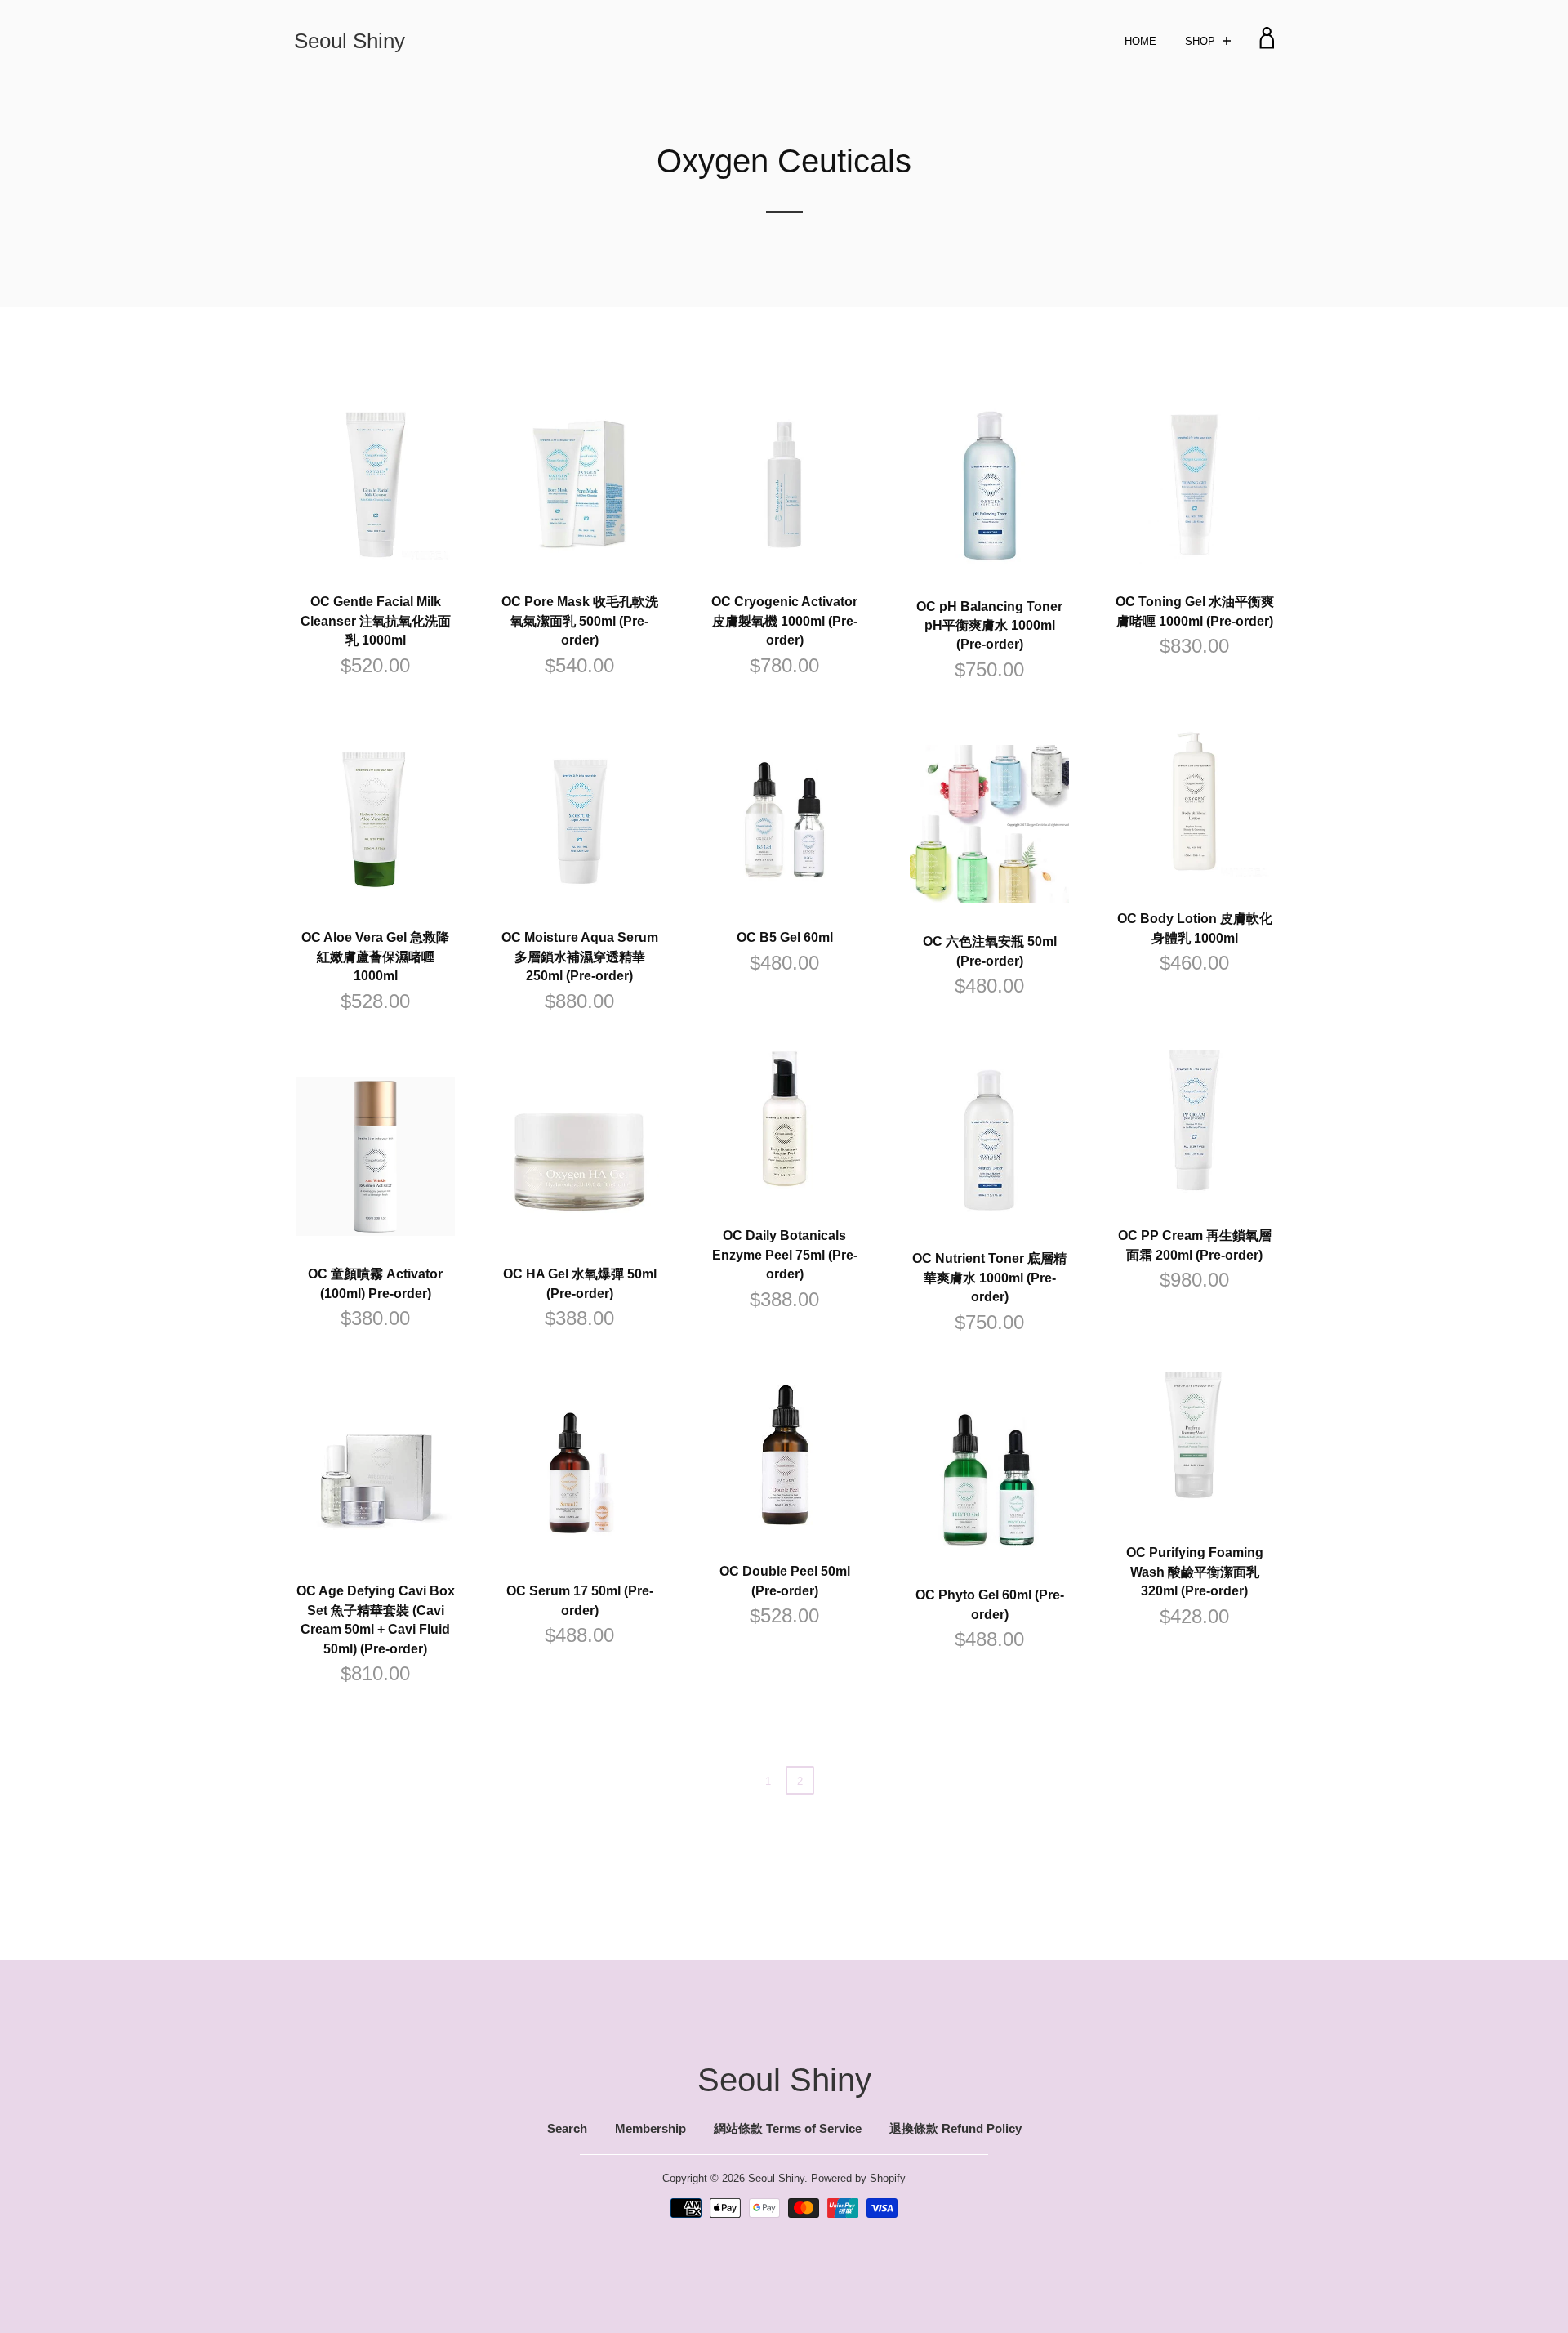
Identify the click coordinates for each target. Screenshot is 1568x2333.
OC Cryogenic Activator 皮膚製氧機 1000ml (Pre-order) (784, 621)
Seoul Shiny (350, 40)
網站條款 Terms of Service (788, 2129)
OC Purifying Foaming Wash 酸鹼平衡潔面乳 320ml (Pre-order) (1195, 1572)
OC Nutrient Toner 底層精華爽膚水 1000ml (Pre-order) (989, 1278)
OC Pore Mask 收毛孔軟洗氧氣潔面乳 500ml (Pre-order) (580, 621)
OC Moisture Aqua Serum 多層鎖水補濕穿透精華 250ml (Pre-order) (580, 957)
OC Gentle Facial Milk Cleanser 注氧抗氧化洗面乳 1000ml (376, 621)
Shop (1202, 41)
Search (567, 2129)
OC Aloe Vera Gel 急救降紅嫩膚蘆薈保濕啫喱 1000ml (375, 957)
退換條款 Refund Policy (955, 2129)
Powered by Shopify (858, 2178)
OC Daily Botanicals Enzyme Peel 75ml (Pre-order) (785, 1255)
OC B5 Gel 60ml (785, 937)
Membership (650, 2129)
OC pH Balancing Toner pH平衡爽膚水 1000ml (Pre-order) (989, 626)
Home (1140, 41)
